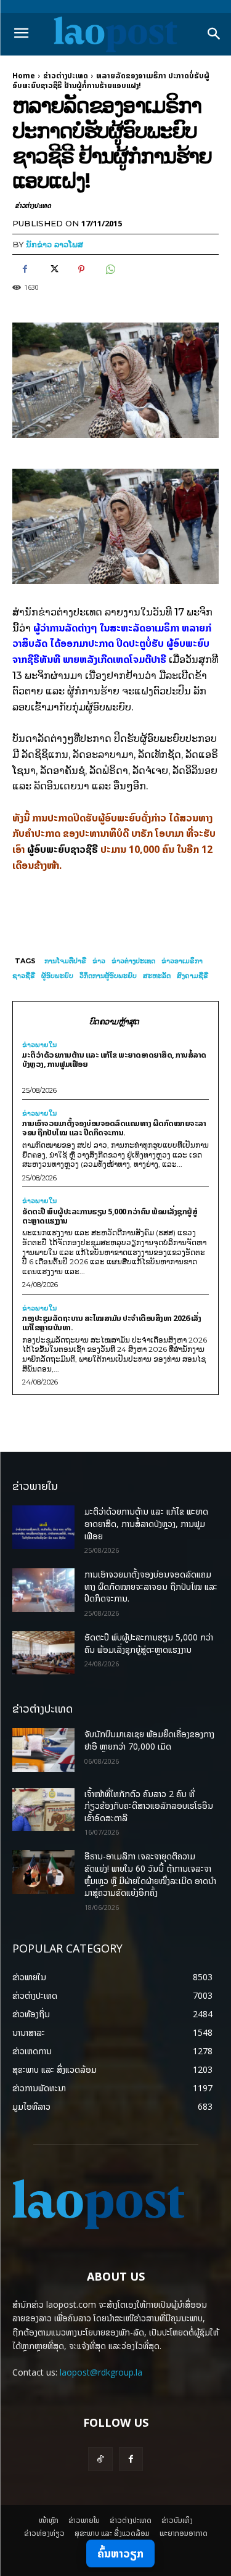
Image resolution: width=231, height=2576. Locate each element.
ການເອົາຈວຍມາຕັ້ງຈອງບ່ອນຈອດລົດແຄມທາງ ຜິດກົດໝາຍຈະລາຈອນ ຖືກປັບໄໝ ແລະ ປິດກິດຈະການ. (114, 1128)
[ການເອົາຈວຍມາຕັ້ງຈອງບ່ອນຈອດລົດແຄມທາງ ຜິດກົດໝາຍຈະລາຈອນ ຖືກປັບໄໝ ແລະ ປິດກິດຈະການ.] (43, 1590)
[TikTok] (100, 2459)
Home (24, 76)
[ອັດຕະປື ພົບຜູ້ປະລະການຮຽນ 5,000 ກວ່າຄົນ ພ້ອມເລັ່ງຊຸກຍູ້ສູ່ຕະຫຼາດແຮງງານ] (43, 1653)
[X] (53, 269)
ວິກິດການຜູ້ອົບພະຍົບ (108, 976)
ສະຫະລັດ (157, 976)
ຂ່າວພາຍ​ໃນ (39, 1045)
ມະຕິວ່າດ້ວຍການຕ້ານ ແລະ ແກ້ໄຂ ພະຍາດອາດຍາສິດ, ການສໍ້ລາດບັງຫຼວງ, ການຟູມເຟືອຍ (114, 1059)
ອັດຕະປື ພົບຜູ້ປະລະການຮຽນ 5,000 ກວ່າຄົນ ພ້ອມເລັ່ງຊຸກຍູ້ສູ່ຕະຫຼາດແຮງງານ (110, 1216)
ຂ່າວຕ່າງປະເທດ (66, 76)
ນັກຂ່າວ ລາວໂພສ (55, 244)
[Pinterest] (81, 269)
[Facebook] (25, 269)
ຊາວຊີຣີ (24, 976)
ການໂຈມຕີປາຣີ (65, 961)
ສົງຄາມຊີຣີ (192, 976)
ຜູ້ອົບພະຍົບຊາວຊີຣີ (63, 849)
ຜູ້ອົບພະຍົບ (57, 976)
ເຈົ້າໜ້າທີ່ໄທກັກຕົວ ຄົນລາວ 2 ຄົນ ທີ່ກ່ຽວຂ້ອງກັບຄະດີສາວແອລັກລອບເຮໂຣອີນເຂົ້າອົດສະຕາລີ (149, 1806)
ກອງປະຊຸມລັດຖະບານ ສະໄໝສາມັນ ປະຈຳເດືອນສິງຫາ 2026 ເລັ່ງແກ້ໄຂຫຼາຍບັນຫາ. (111, 1323)
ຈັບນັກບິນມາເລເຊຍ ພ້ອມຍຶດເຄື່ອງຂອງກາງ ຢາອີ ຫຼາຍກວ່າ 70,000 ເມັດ (149, 1740)
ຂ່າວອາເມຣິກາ (182, 961)
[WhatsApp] (110, 269)
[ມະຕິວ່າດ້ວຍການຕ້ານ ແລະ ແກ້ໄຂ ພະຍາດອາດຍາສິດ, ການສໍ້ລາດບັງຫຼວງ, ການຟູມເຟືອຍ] (43, 1527)
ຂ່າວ (99, 961)
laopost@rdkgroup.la (101, 2372)
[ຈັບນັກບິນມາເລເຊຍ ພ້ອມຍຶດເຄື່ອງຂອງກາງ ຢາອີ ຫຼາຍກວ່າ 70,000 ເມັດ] (43, 1750)
